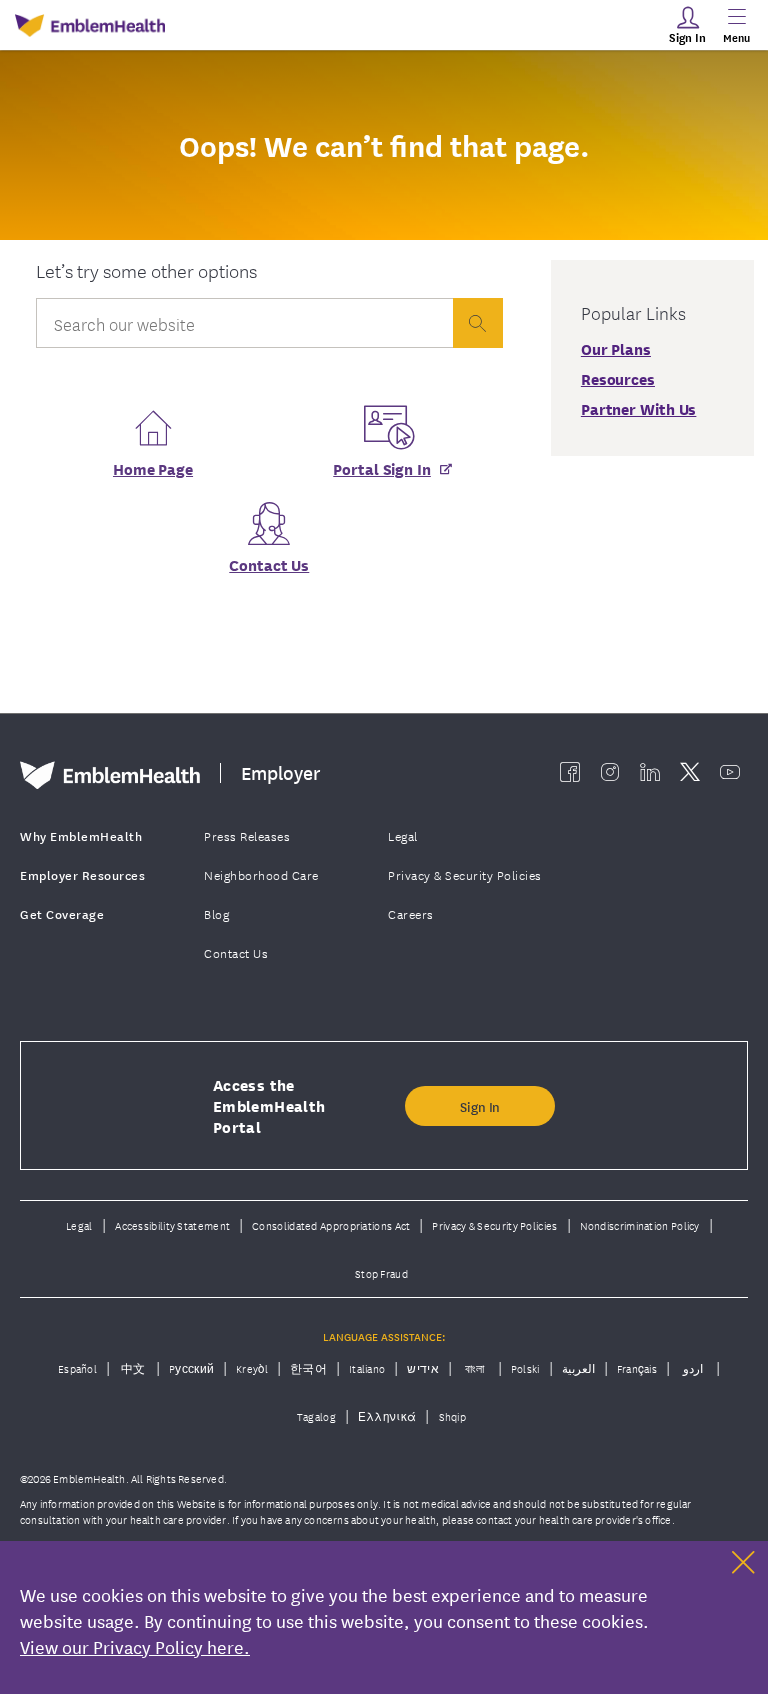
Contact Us (269, 564)
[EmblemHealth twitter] (690, 772)
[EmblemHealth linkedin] (650, 772)
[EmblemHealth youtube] (730, 772)
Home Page (153, 468)
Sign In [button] (480, 1106)
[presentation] (478, 323)
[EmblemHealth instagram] (610, 772)
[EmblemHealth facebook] (570, 772)
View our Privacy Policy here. (135, 1646)
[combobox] (244, 328)
